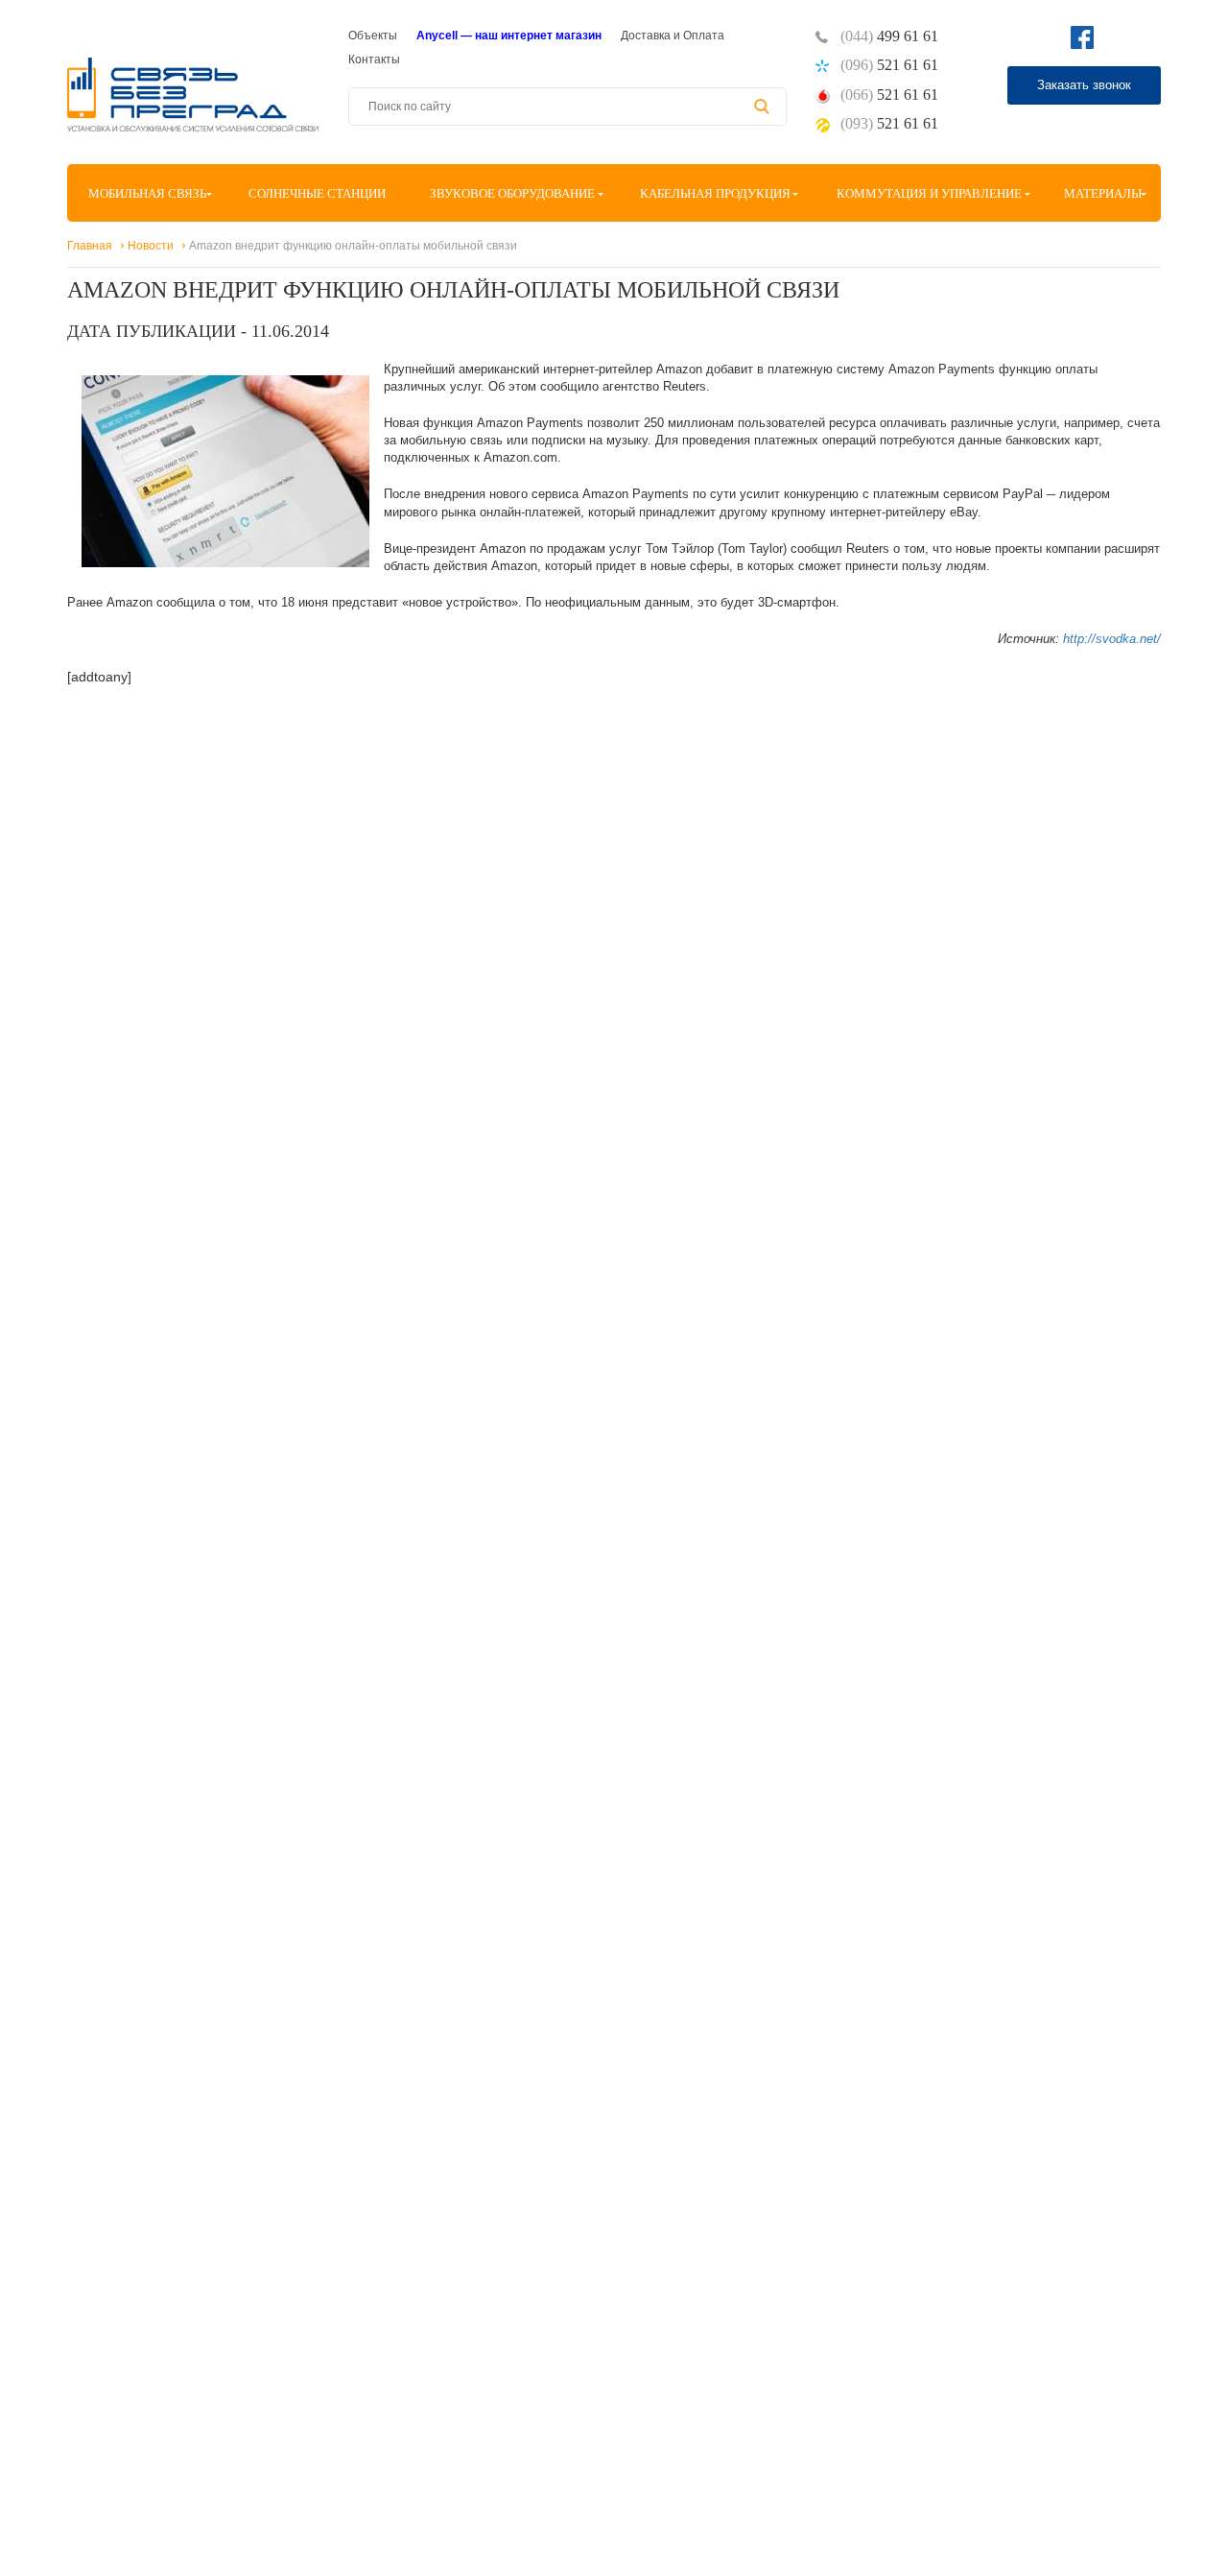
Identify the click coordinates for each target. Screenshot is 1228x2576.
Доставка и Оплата (673, 36)
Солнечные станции (317, 193)
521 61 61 (889, 65)
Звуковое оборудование (512, 193)
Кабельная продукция (715, 193)
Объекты (373, 36)
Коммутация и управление (929, 193)
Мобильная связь (147, 193)
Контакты (374, 60)
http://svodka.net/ (1112, 639)
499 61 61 (889, 36)
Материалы (1103, 193)
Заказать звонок (1084, 85)
